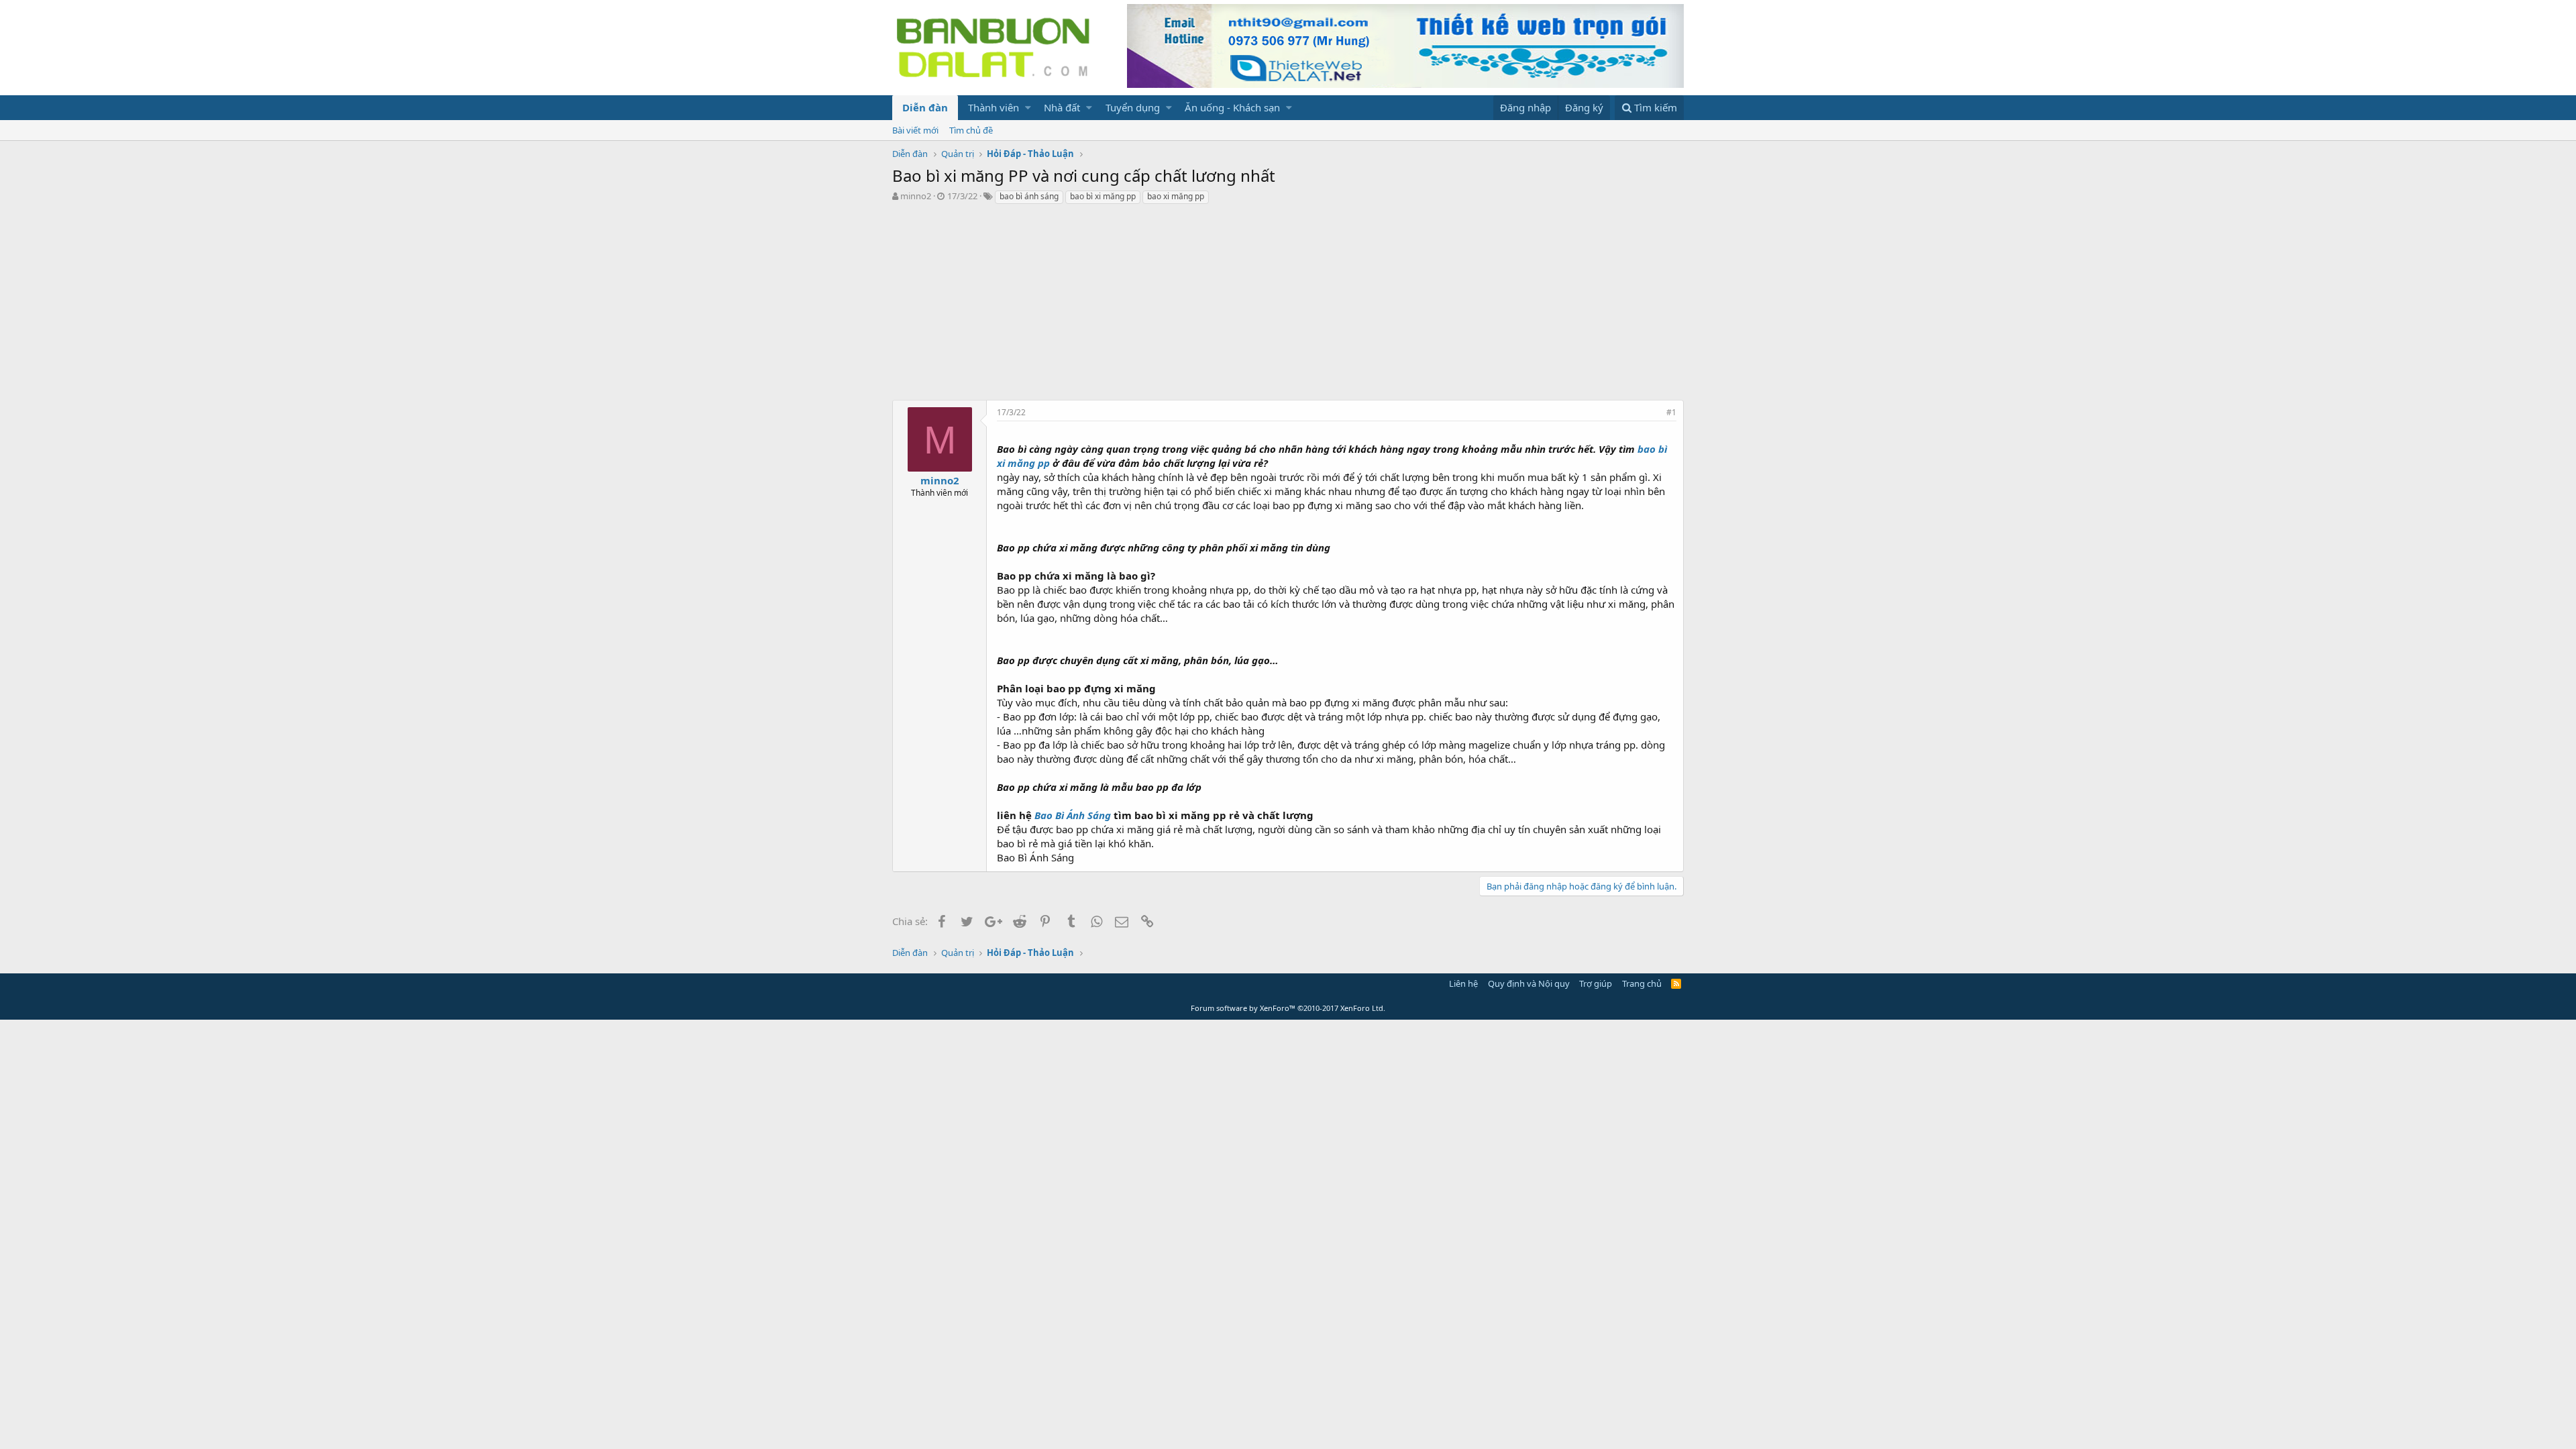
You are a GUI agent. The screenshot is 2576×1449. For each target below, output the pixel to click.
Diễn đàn (925, 107)
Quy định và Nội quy (1529, 983)
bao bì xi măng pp (1103, 196)
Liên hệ (1463, 983)
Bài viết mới (915, 130)
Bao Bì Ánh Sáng (1073, 815)
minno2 (916, 196)
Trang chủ (1642, 983)
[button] (1028, 108)
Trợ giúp (1596, 983)
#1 (1671, 412)
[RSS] (1676, 983)
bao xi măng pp (1176, 196)
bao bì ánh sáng (1029, 196)
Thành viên (994, 107)
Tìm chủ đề (971, 130)
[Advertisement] (1288, 306)
